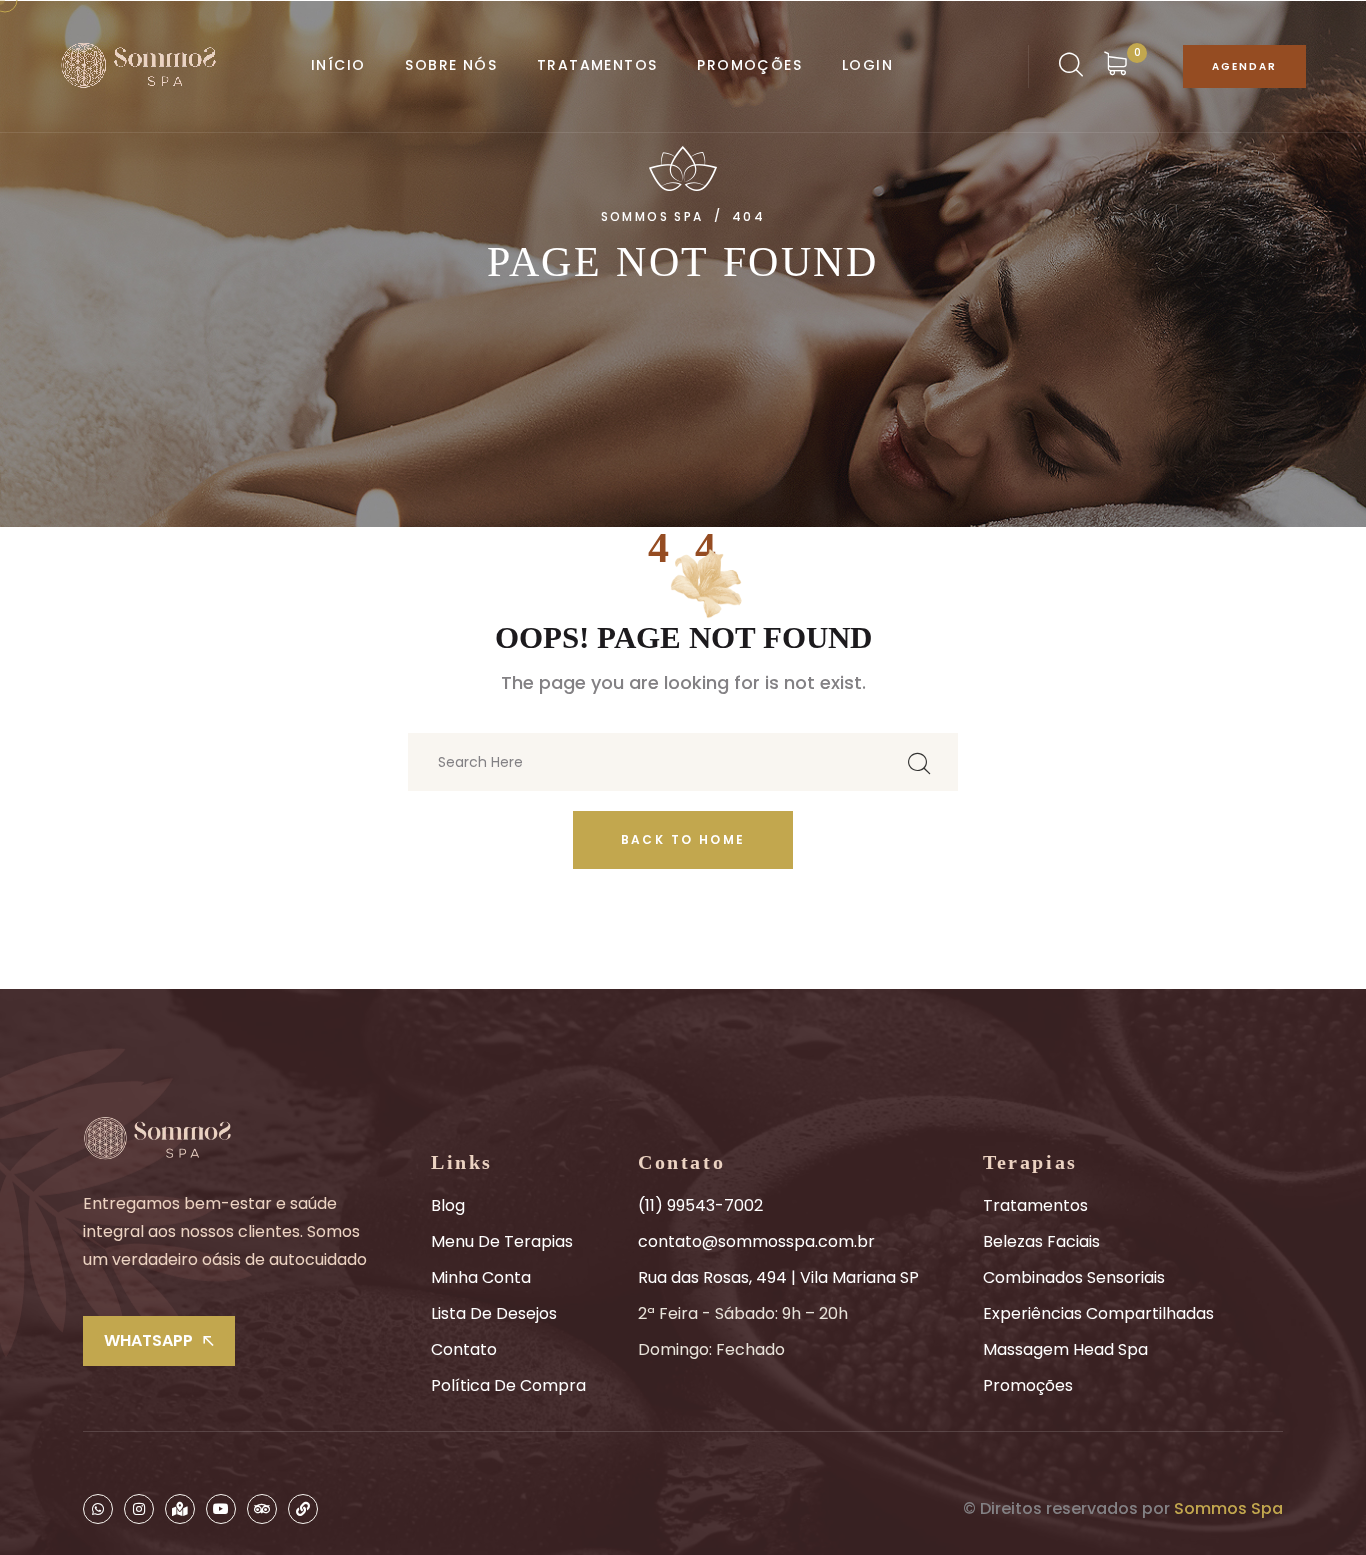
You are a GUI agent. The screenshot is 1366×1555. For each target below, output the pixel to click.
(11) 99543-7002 (700, 1205)
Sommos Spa (1228, 1508)
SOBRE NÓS (451, 65)
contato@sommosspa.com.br (756, 1241)
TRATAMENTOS (597, 65)
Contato (464, 1349)
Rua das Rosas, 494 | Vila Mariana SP (778, 1277)
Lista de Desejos (494, 1313)
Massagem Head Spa (1065, 1349)
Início (338, 65)
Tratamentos (1035, 1205)
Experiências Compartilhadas (1098, 1313)
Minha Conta (481, 1277)
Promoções (1028, 1385)
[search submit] (919, 762)
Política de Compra (508, 1385)
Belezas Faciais (1041, 1241)
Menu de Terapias (502, 1241)
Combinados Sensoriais (1074, 1277)
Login (867, 65)
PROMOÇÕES (749, 65)
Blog (448, 1205)
